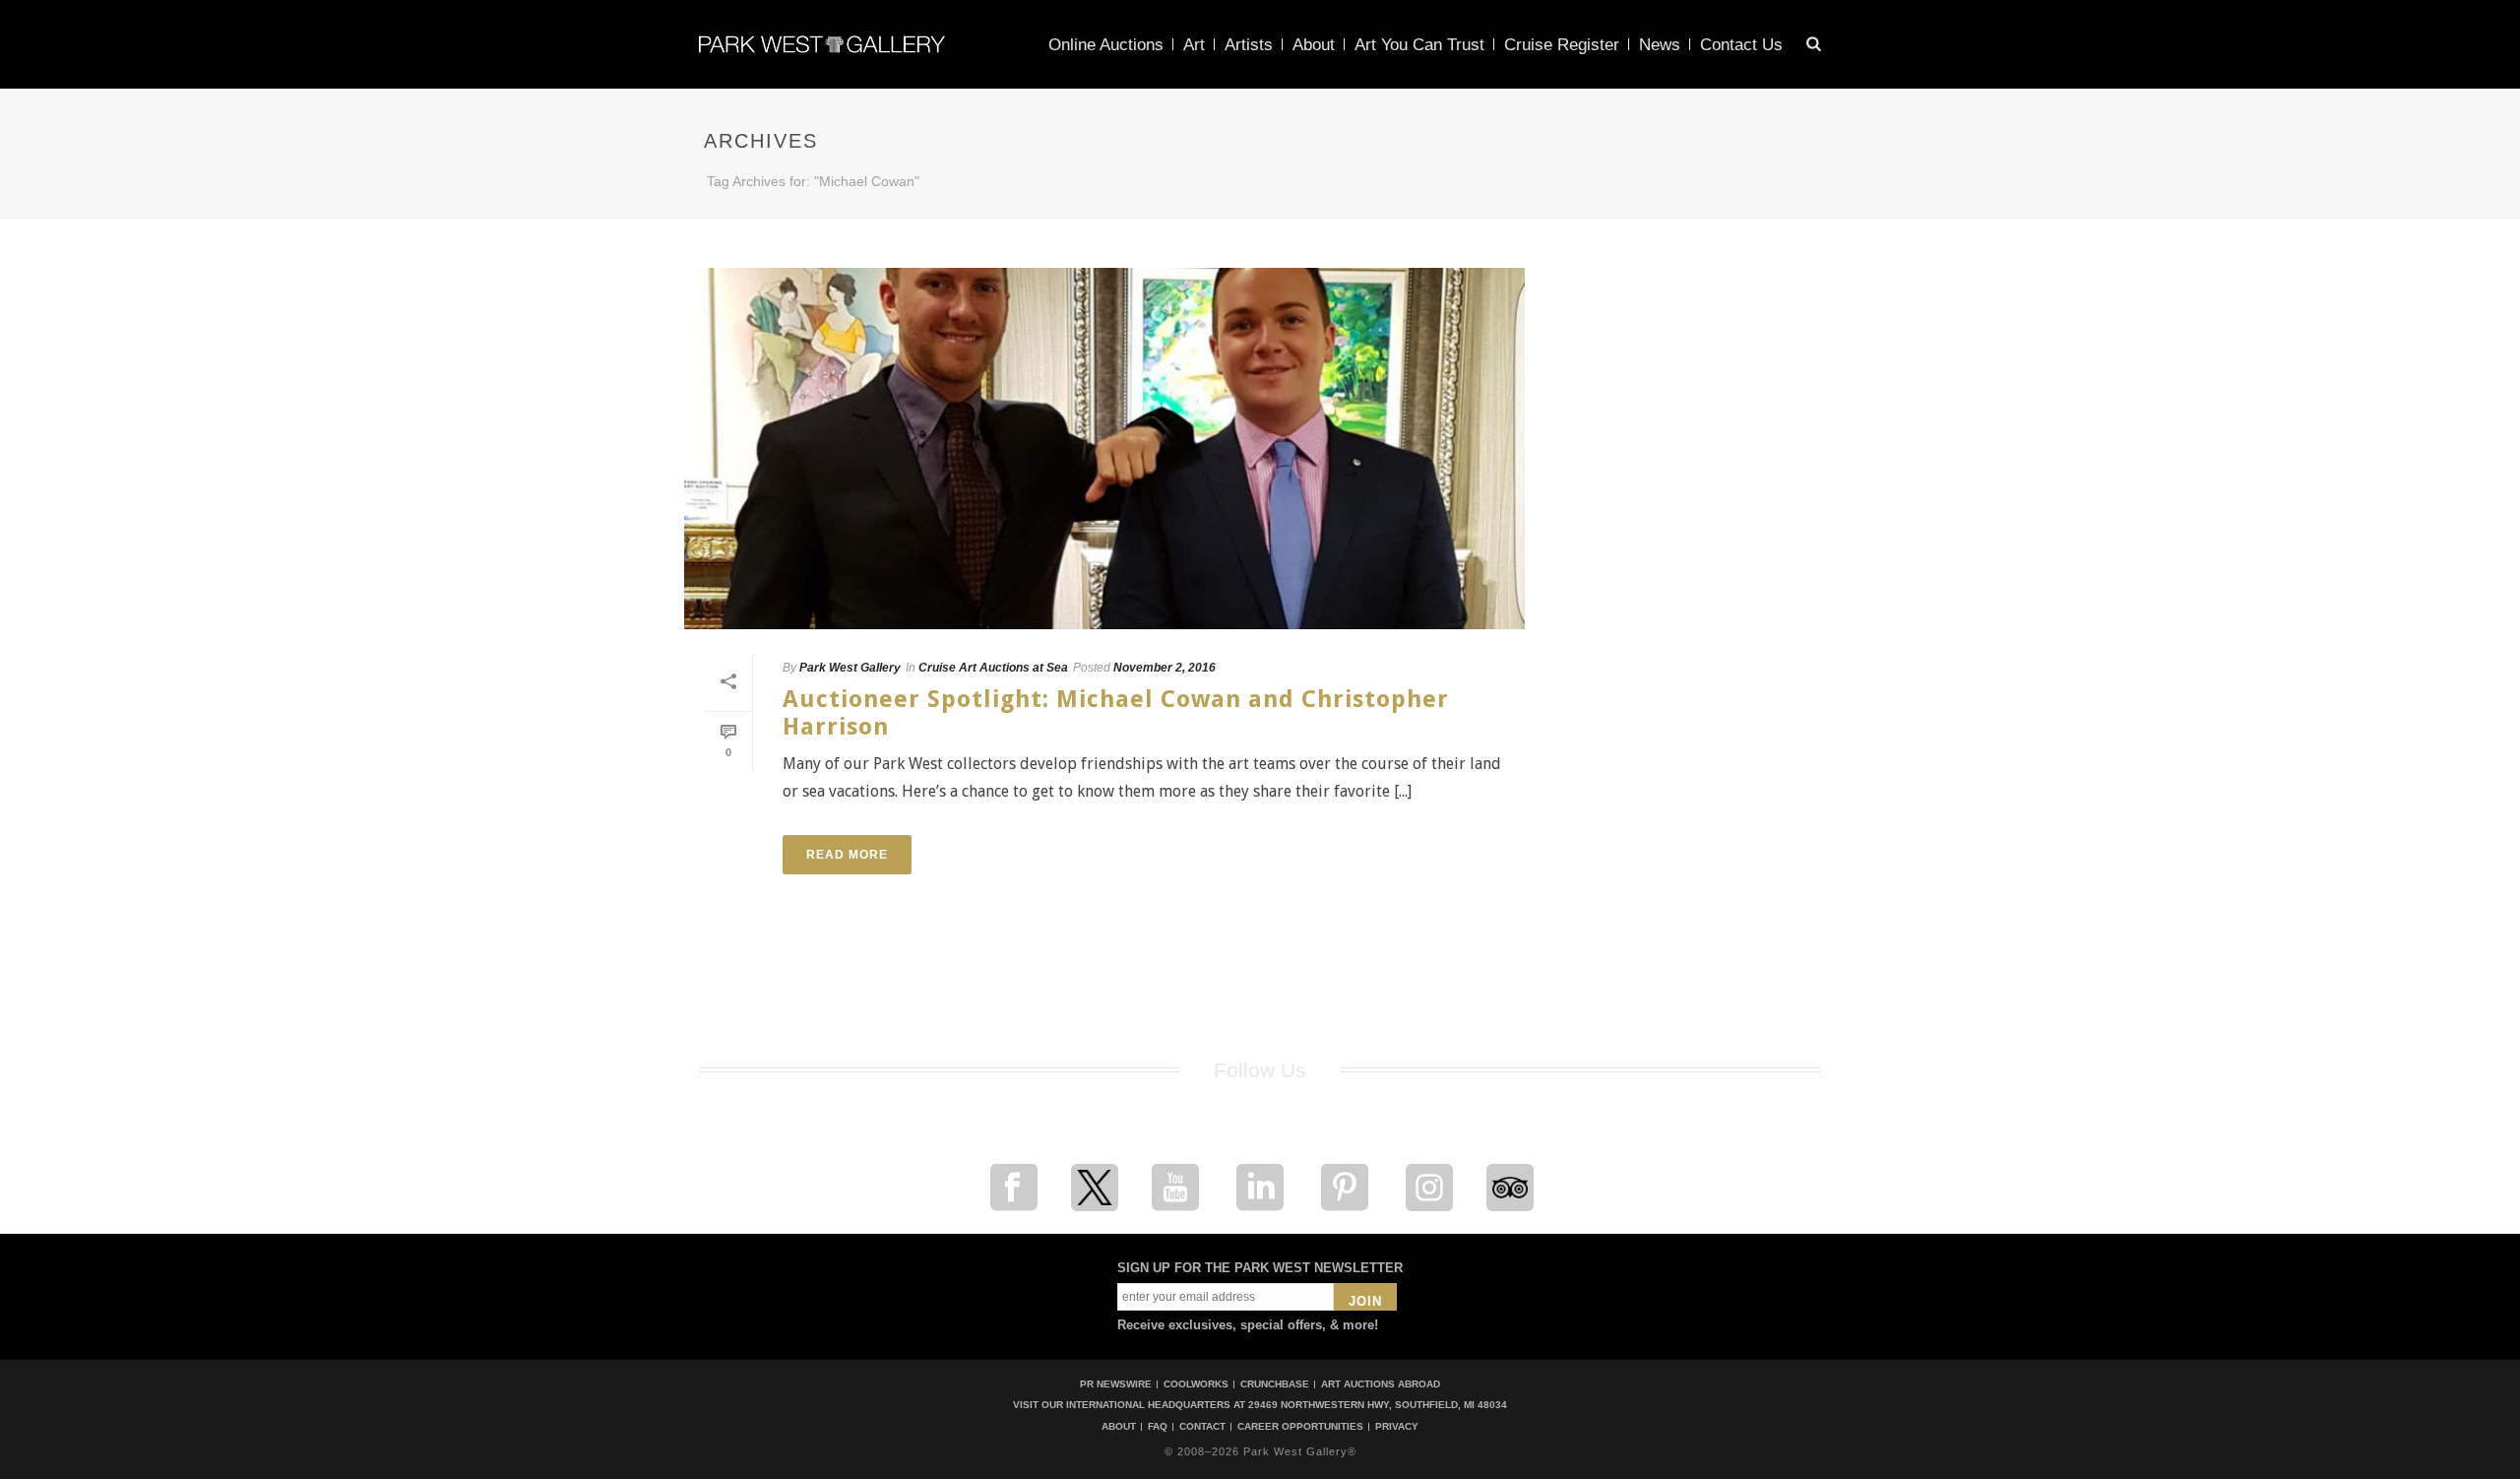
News (1660, 45)
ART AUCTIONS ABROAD (1381, 1384)
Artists (1249, 45)
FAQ (1158, 1427)
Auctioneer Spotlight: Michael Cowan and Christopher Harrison (1116, 712)
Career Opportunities (1300, 1427)
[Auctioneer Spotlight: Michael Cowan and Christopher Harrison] (1104, 449)
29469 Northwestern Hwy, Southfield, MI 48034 (1378, 1405)
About (1314, 45)
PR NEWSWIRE (1116, 1384)
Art (1194, 45)
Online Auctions (1106, 45)
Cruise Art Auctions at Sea (993, 668)
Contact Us (1741, 45)
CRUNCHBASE (1275, 1384)
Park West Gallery (850, 668)
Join (1365, 1301)
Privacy (1397, 1427)
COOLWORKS (1196, 1384)
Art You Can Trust (1419, 45)
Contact (1202, 1427)
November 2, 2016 (1165, 668)
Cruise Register (1562, 45)
